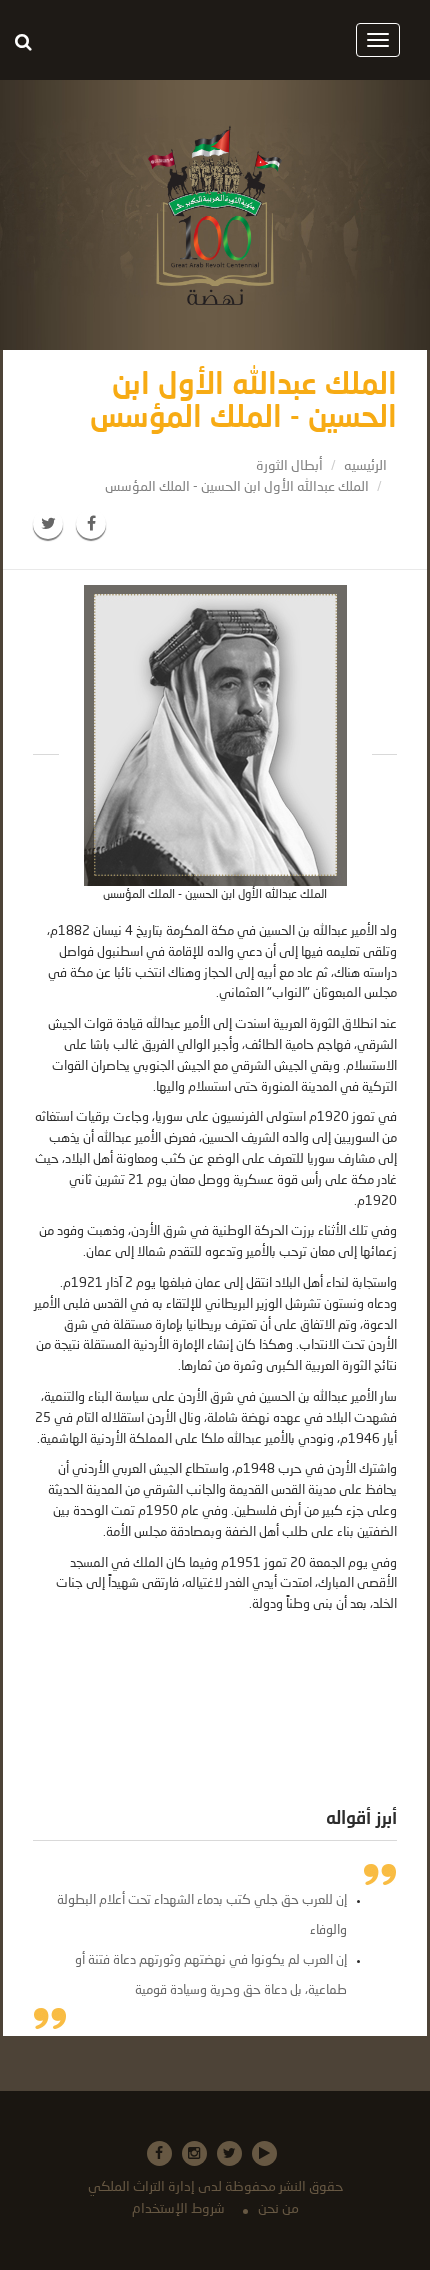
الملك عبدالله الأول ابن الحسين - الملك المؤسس (237, 487)
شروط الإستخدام (178, 2209)
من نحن (278, 2209)
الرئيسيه (365, 466)
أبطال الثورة (289, 466)
